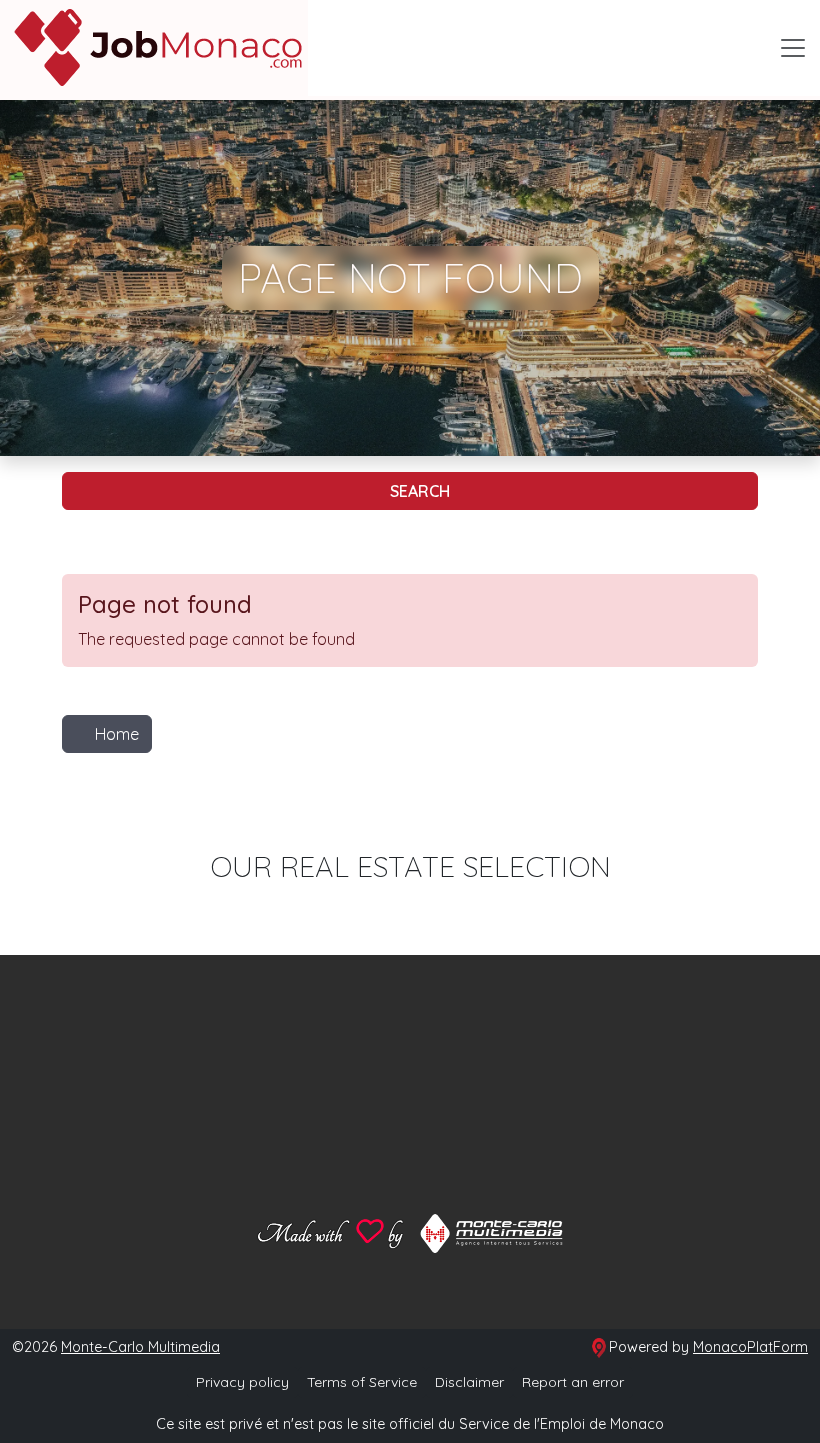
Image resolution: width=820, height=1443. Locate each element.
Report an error (573, 1382)
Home (117, 734)
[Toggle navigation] (793, 48)
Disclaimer (469, 1382)
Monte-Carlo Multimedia (140, 1347)
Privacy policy (242, 1382)
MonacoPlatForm (750, 1347)
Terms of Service (362, 1382)
